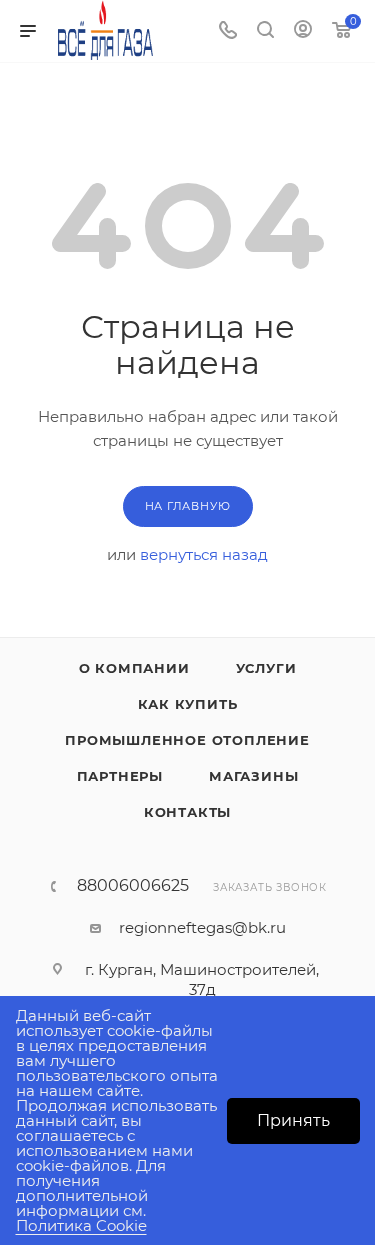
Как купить (188, 704)
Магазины (253, 776)
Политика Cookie (81, 1225)
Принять (293, 1120)
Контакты (187, 812)
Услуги (266, 668)
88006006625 (133, 886)
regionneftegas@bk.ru (202, 927)
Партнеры (120, 776)
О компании (134, 668)
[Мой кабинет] (303, 31)
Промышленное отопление (187, 740)
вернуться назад (204, 554)
